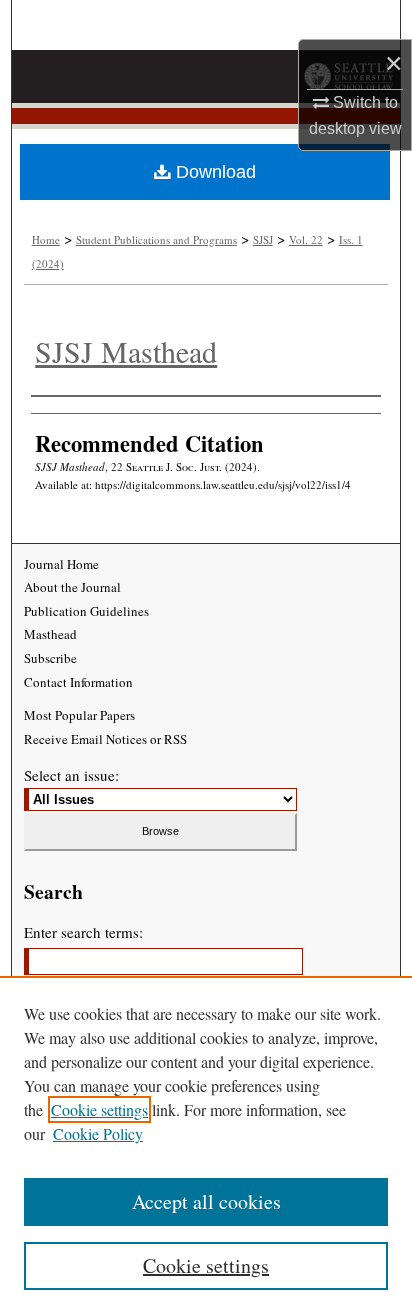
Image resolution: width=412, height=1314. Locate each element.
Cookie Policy (98, 1133)
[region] (206, 1145)
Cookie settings (99, 1109)
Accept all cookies (206, 1201)
